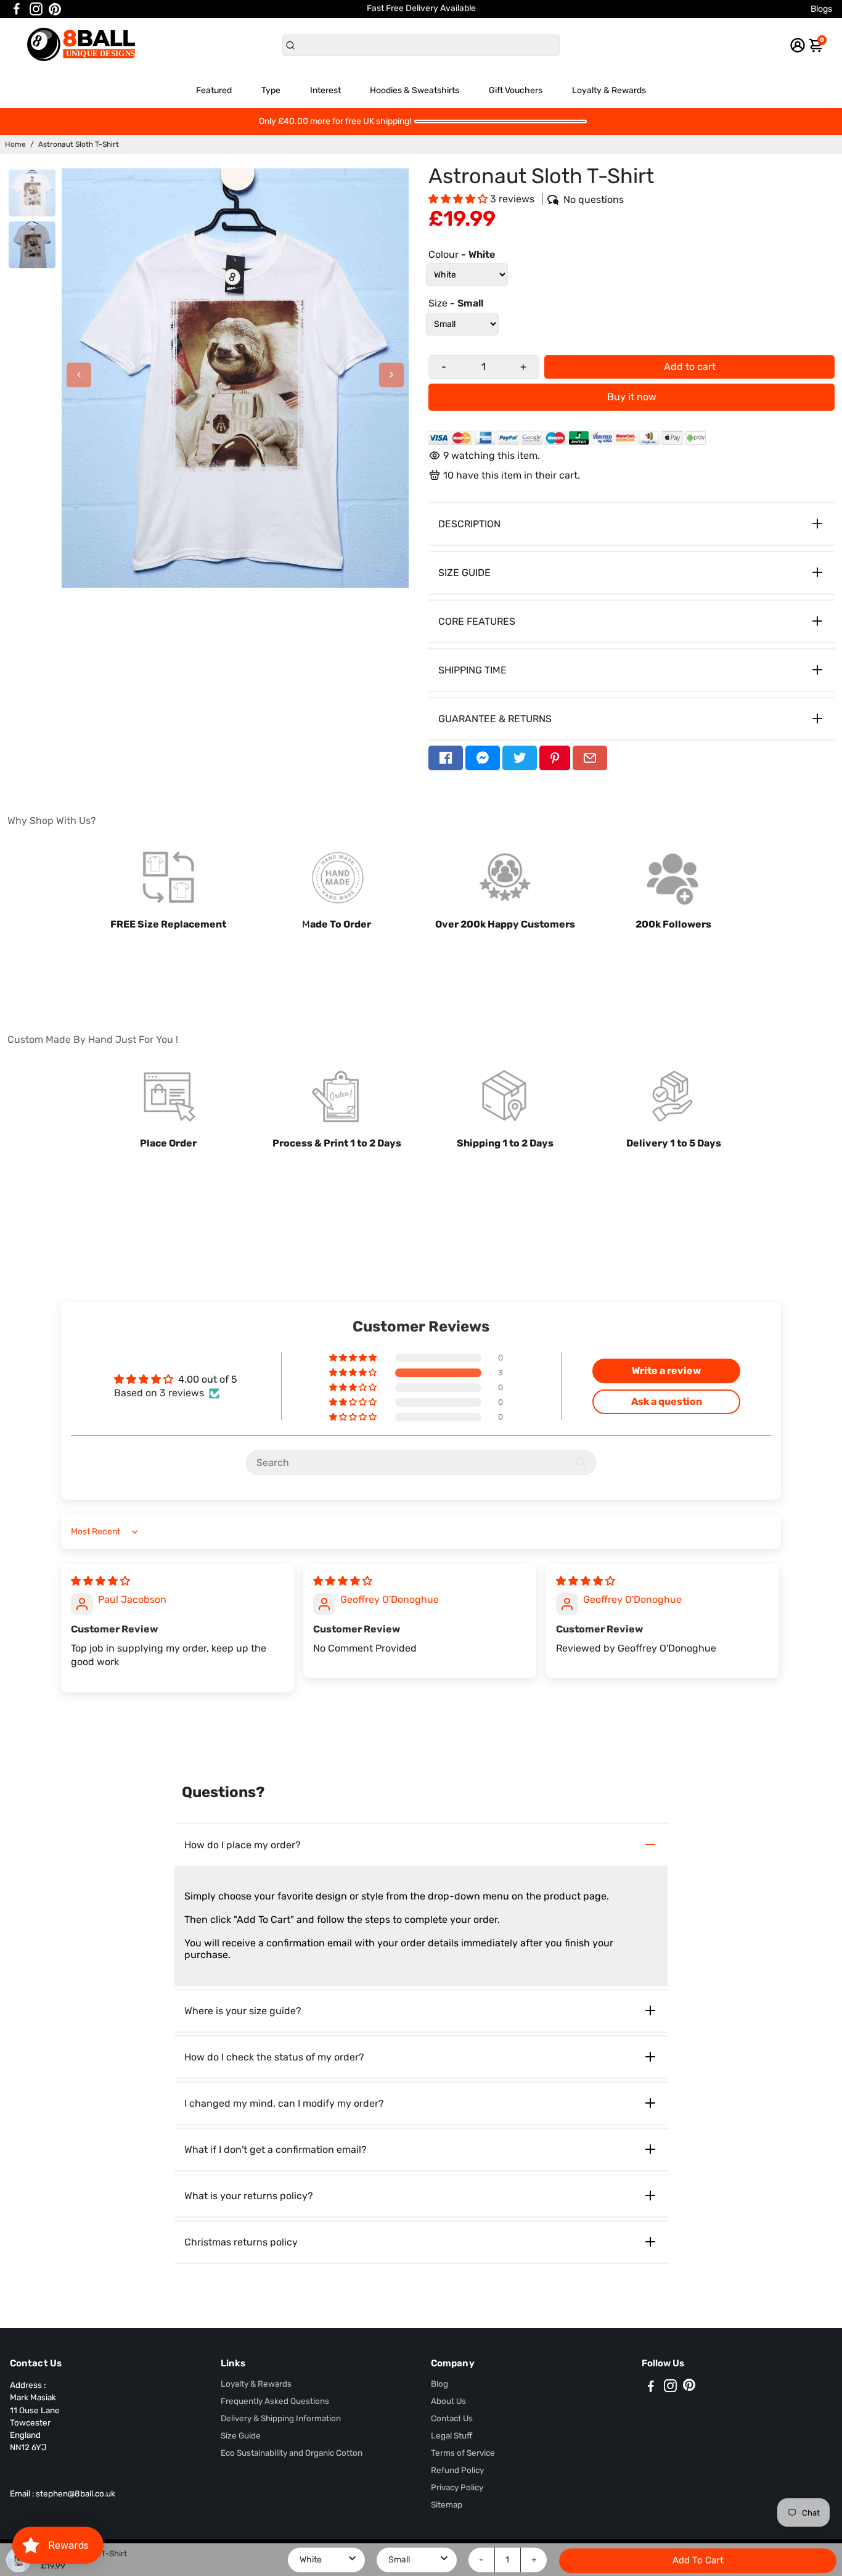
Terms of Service (463, 2453)
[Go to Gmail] (590, 758)
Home (15, 144)
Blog (439, 2384)
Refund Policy (457, 2470)
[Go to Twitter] (520, 758)
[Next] (391, 375)
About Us (448, 2401)
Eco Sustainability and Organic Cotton (292, 2453)
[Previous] (79, 375)
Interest (325, 90)
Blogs (821, 9)
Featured (214, 90)
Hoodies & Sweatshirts (415, 90)
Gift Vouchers (516, 90)
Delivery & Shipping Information (281, 2418)
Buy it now (632, 397)
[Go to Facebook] (17, 9)
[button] (459, 199)
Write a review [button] (666, 1371)
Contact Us (452, 2418)
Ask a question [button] (667, 1401)
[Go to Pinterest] (55, 9)
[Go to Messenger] (483, 758)
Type (271, 90)
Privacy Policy (457, 2487)
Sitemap (447, 2504)
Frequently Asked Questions (275, 2401)
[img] (100, 1581)
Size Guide (241, 2435)
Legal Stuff (452, 2435)
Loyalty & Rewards (609, 90)
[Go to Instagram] (36, 9)
